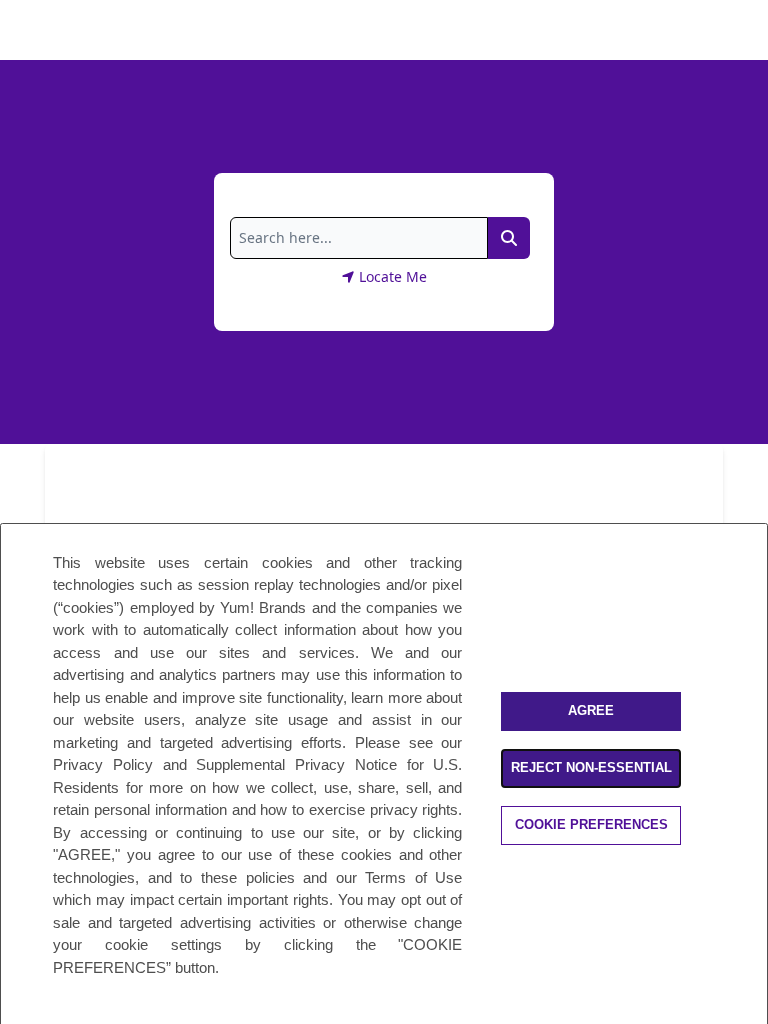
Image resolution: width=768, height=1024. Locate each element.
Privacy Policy (103, 764)
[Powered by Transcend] (33, 1015)
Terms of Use (413, 877)
